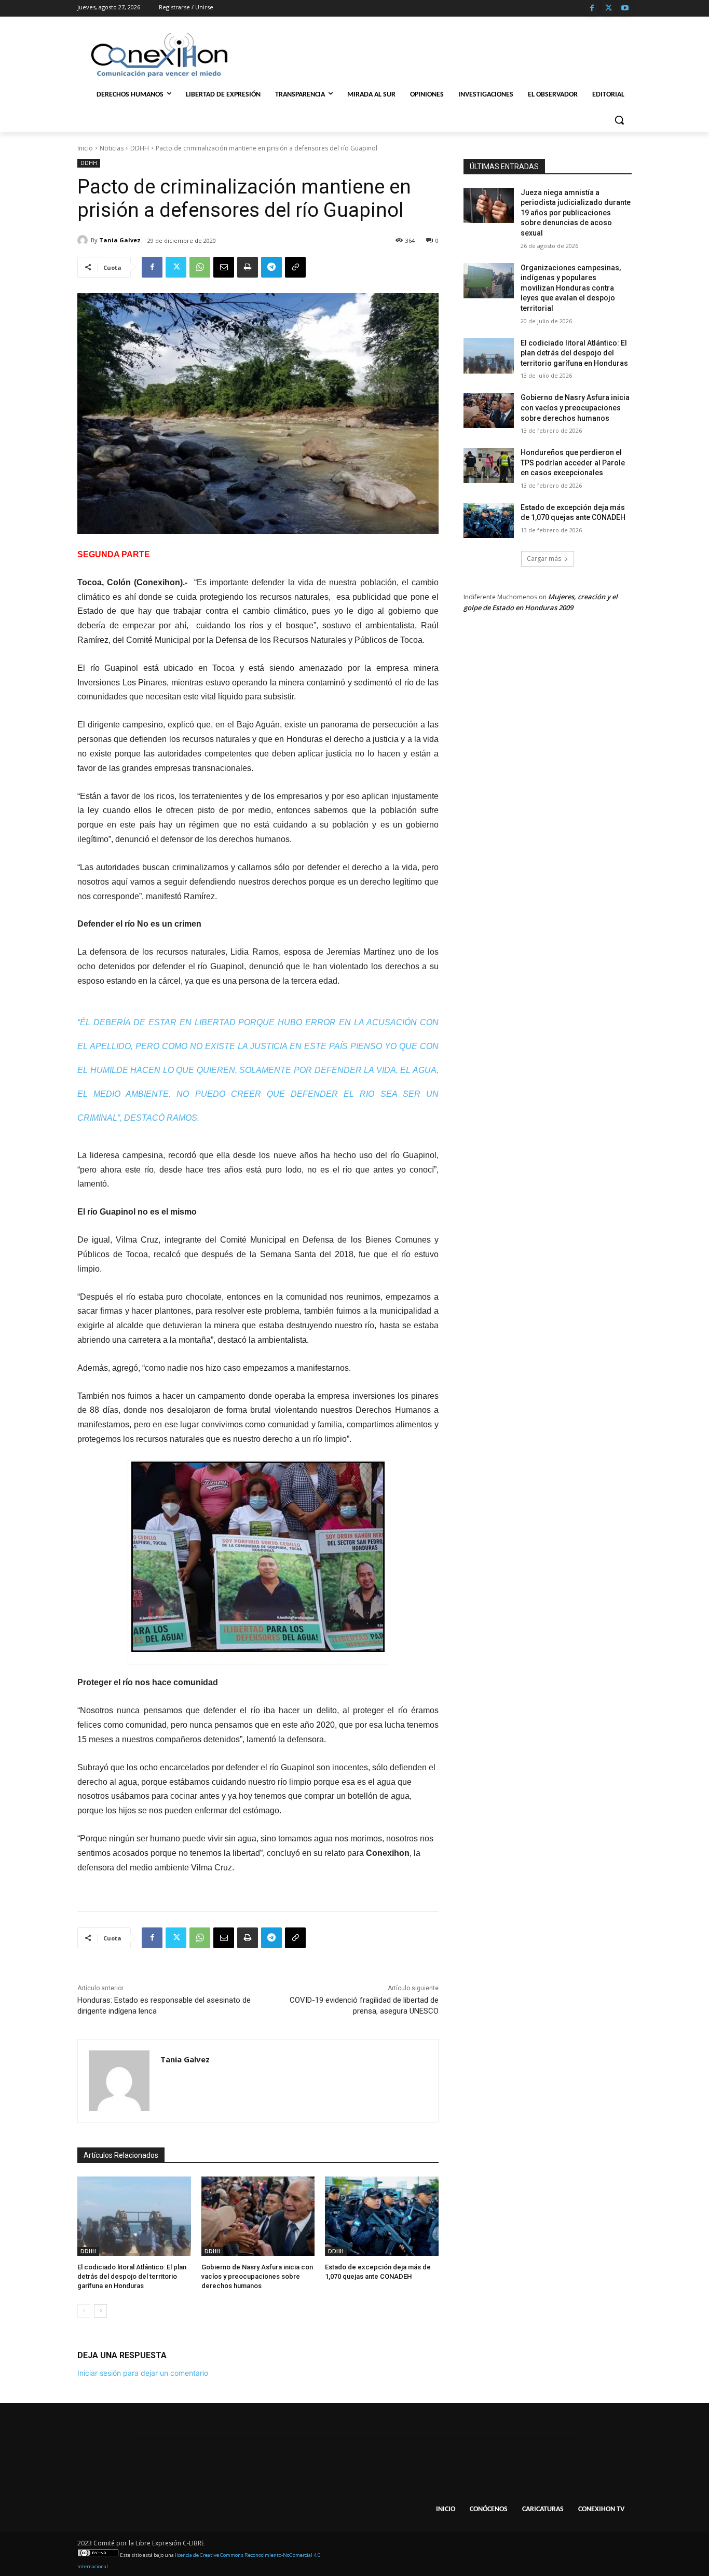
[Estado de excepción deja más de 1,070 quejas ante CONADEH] (382, 2216)
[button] (619, 120)
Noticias (112, 148)
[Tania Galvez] (84, 240)
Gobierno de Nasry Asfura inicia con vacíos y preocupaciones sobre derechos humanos (257, 2276)
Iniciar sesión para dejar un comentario (143, 2373)
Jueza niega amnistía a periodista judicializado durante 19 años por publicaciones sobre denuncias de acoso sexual (576, 213)
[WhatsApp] (200, 267)
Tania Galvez (120, 240)
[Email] (224, 267)
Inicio (85, 148)
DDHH (140, 148)
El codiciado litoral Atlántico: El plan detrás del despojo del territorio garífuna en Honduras (132, 2276)
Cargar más (544, 559)
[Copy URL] (295, 267)
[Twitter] (609, 9)
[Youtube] (625, 9)
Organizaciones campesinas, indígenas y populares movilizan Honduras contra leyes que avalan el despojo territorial (571, 288)
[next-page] (100, 2311)
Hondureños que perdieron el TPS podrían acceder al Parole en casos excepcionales (573, 463)
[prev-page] (84, 2311)
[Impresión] (248, 267)
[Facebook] (592, 9)
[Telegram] (271, 267)
